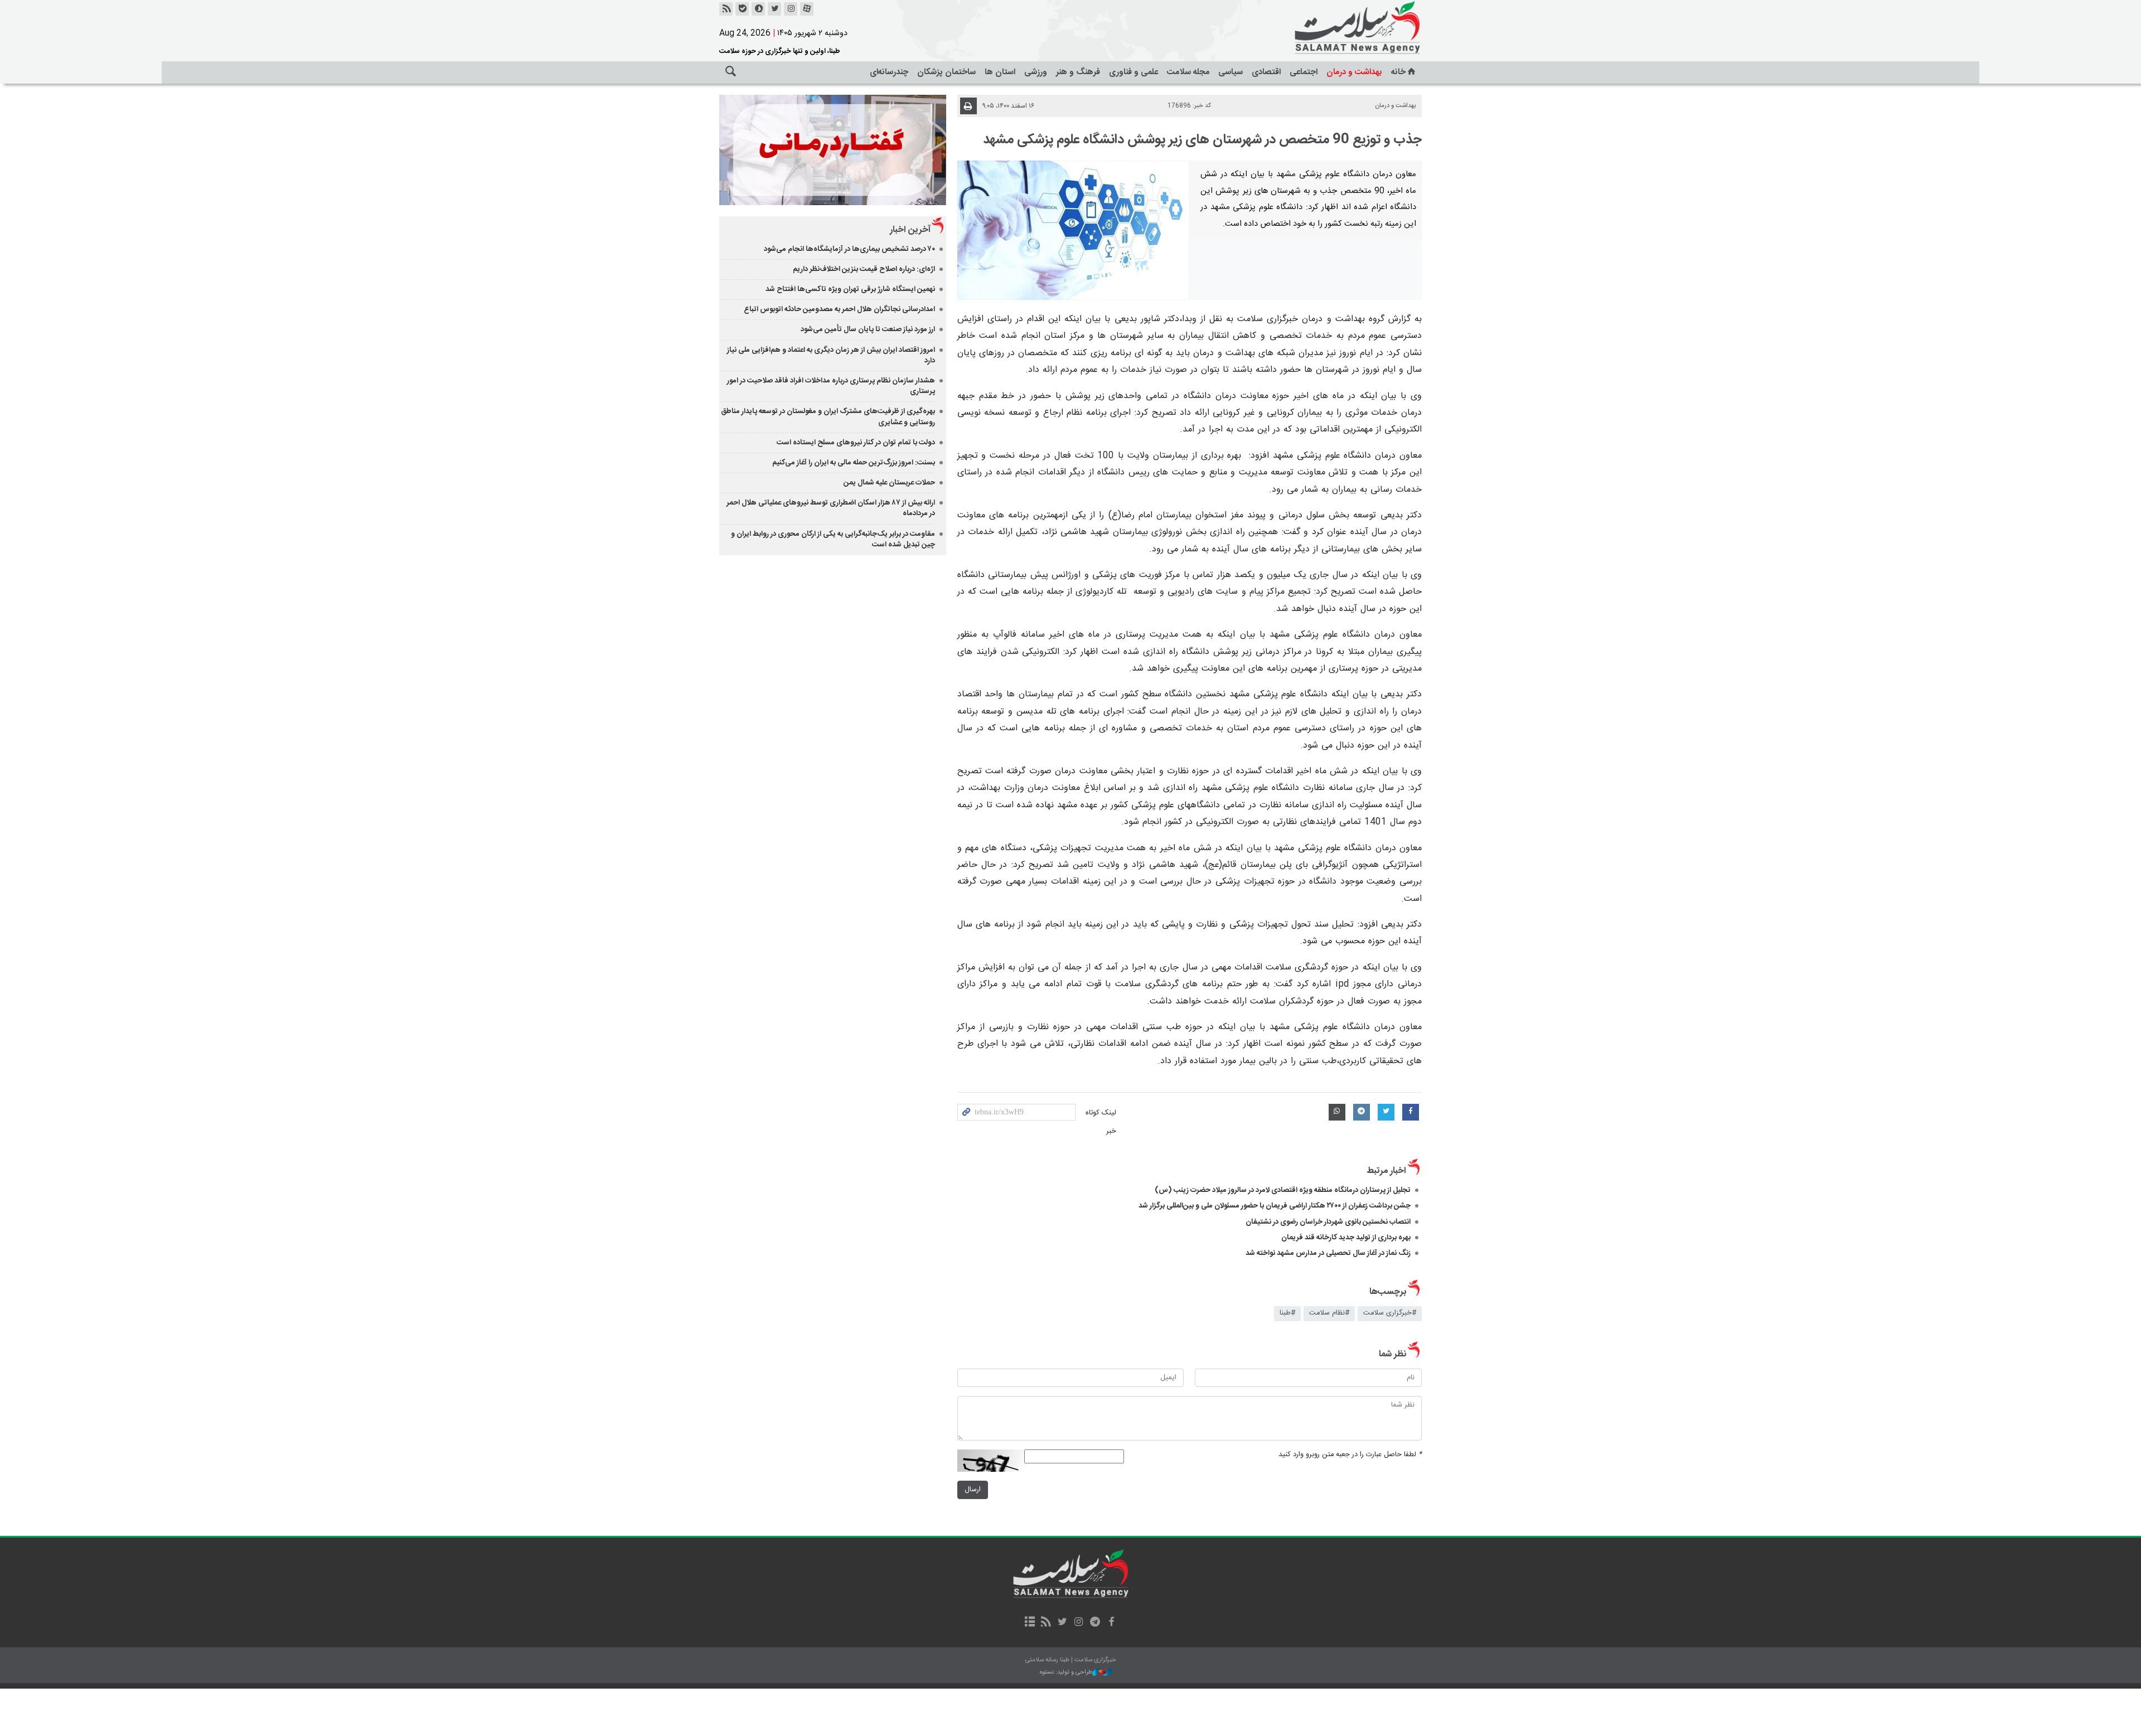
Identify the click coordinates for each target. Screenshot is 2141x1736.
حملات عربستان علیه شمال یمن (889, 483)
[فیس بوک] (1111, 1623)
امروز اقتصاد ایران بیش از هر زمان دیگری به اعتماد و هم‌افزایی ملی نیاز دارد (831, 355)
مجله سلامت (1188, 72)
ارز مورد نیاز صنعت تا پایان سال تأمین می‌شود (868, 329)
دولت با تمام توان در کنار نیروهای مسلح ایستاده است (856, 443)
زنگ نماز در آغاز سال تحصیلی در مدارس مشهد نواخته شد (1328, 1253)
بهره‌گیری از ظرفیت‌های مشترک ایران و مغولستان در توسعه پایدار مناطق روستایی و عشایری (828, 417)
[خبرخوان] (726, 9)
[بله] (742, 9)
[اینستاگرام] (791, 9)
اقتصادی (1266, 72)
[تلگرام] (1095, 1623)
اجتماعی (1304, 72)
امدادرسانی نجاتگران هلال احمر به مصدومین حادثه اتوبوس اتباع (839, 309)
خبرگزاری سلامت (1333, 28)
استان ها (1000, 72)
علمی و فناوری (1134, 72)
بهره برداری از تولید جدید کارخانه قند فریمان (1346, 1238)
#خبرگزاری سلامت (1390, 1313)
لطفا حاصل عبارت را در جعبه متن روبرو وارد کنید (1350, 1455)
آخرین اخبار (910, 230)
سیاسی (1231, 72)
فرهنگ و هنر (1078, 72)
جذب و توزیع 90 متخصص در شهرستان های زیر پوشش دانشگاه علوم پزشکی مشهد (1202, 140)
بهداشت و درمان (1354, 72)
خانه (1398, 72)
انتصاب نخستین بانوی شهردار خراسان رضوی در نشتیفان (1328, 1222)
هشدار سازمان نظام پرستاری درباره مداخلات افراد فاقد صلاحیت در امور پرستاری (831, 386)
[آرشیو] (1030, 1623)
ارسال (973, 1490)
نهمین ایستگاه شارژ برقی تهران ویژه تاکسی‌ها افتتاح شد (850, 289)
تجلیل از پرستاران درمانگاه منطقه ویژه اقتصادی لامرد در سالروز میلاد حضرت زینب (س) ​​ (1283, 1190)
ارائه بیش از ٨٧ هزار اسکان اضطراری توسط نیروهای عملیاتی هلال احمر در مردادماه (831, 508)
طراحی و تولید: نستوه (1066, 1673)
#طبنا (1287, 1313)
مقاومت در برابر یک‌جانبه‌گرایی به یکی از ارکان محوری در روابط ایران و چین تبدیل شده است (833, 539)
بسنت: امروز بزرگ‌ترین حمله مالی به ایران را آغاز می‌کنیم (854, 463)
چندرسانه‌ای (889, 72)
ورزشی (1036, 72)
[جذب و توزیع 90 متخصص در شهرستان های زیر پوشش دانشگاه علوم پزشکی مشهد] (1074, 230)
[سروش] (758, 9)
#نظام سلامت (1329, 1313)
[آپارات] (807, 9)
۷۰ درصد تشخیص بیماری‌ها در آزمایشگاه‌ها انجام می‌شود (849, 249)
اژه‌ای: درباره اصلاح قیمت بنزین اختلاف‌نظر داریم (864, 269)
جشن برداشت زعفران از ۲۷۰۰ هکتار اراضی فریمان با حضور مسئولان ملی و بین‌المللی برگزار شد (1275, 1206)
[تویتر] (774, 9)
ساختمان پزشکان (946, 72)
